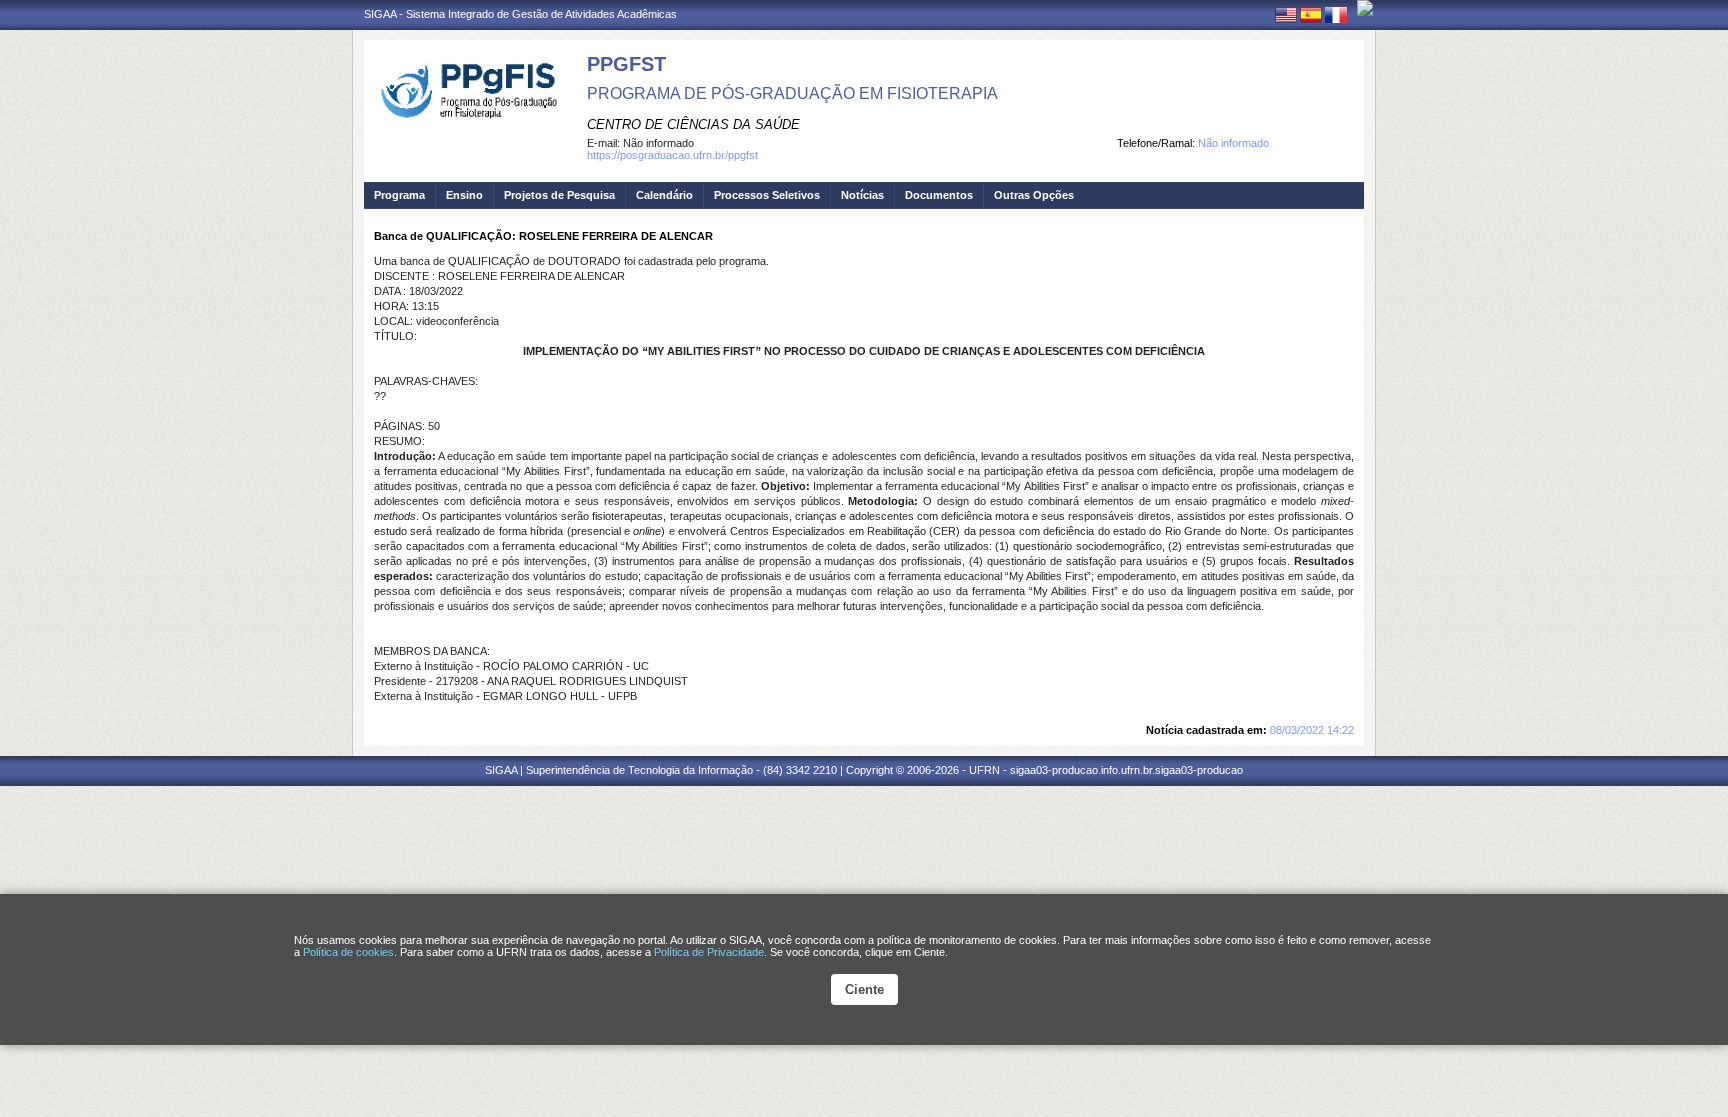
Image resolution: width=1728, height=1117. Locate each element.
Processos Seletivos (767, 195)
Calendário (664, 195)
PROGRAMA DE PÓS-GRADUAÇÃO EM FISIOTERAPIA (792, 93)
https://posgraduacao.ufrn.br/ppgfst (672, 155)
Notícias (862, 195)
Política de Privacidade (709, 952)
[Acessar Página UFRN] (1365, 8)
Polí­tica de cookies (348, 952)
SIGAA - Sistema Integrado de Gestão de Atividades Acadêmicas (520, 14)
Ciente (864, 989)
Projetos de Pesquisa (559, 195)
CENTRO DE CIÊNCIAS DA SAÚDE (693, 124)
